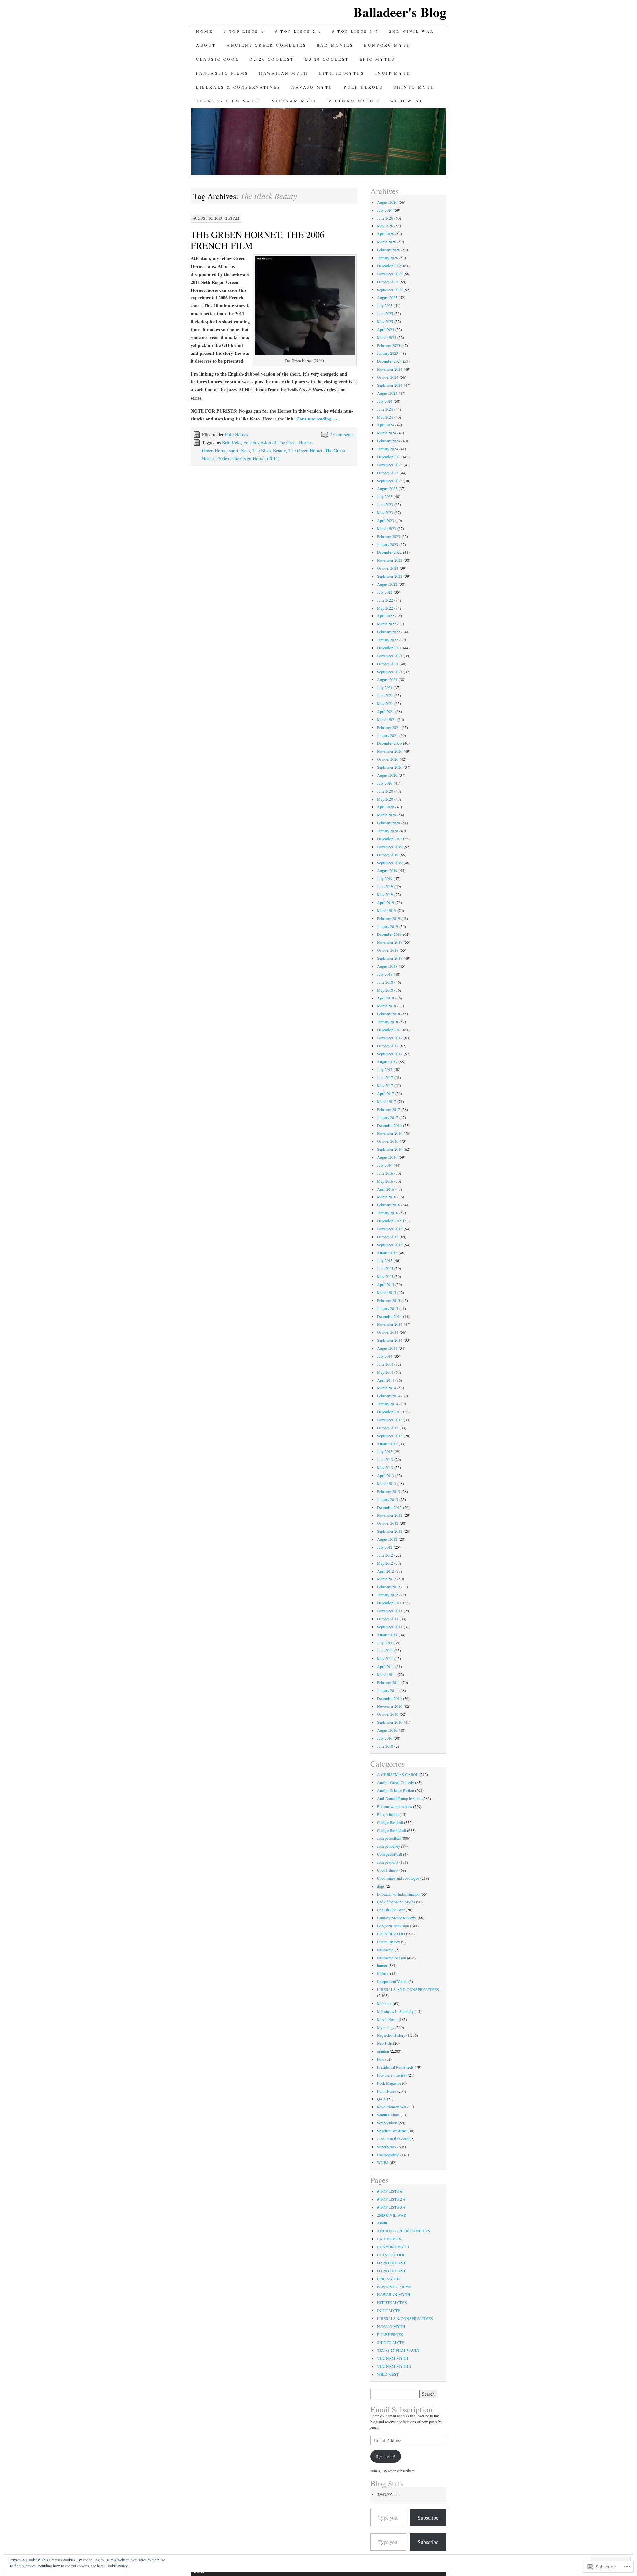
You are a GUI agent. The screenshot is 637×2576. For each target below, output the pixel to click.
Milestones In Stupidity (395, 2011)
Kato (245, 451)
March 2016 (387, 1197)
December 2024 (389, 361)
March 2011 (387, 1674)
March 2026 (387, 242)
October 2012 (388, 1523)
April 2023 (386, 520)
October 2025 (388, 282)
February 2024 (389, 441)
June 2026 (385, 218)
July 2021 (385, 687)
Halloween (385, 1950)
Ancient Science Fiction (395, 1790)
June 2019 (385, 886)
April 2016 (386, 1189)
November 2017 (390, 1038)
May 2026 (385, 226)
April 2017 (386, 1093)
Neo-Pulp (385, 2043)
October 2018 (388, 950)
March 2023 (387, 528)
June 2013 (385, 1459)
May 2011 (385, 1658)
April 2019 (386, 902)
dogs (381, 1886)
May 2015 (385, 1276)
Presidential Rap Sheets (395, 2067)
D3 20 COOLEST (327, 59)
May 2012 (385, 1563)
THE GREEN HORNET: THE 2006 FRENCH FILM (258, 240)
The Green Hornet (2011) (256, 458)
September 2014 (390, 1340)
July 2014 (385, 1356)
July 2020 (385, 783)
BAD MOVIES (335, 45)
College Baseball (390, 1822)
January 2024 (388, 449)
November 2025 (390, 274)
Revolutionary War (392, 2107)
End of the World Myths (396, 1902)
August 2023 (387, 488)
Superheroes (387, 2147)
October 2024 (388, 377)
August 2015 (387, 1253)
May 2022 (385, 608)
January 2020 (388, 831)
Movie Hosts (387, 2019)
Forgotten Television (393, 1926)
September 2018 (390, 958)
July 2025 (385, 305)
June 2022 (385, 600)
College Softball (389, 1854)
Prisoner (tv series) (392, 2075)
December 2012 (389, 1507)
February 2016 (389, 1205)
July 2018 (385, 974)
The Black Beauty (269, 451)
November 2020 (390, 751)
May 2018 (385, 990)
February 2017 (389, 1109)
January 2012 (388, 1595)
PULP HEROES (363, 87)
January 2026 (388, 258)
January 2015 (388, 1308)
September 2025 (390, 290)
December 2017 (389, 1030)
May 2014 (385, 1372)
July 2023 (385, 496)
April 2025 (386, 329)
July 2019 (385, 878)
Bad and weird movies (394, 1806)
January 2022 (388, 640)
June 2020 (385, 791)
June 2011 (385, 1650)
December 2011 (389, 1603)
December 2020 (389, 743)
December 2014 (389, 1316)
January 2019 (388, 926)
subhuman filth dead (393, 2139)
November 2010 (390, 1706)
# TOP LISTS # (244, 31)
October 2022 (388, 568)
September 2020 (390, 767)
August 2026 (387, 202)
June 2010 (385, 1746)
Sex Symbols (387, 2123)
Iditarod (383, 1973)
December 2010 (389, 1698)
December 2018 (389, 934)
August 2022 (387, 584)
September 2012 (390, 1531)
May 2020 (385, 799)
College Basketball (391, 1830)
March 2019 (387, 910)
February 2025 (389, 345)
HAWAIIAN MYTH (284, 73)
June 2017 (385, 1077)
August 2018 (387, 966)
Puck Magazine (389, 2083)
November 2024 (390, 369)
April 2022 (386, 616)
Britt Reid (231, 443)
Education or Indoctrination (398, 1894)
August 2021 (387, 679)
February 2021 (389, 727)
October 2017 (388, 1046)
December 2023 (389, 457)
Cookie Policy (117, 2566)
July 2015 (385, 1260)
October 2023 (388, 473)
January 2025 (388, 353)
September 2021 (390, 672)
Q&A (381, 2099)
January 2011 (388, 1690)
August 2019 (387, 870)
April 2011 (386, 1666)
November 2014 (390, 1324)
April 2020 (386, 807)
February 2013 (389, 1491)
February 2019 (389, 918)
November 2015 (390, 1229)
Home (204, 31)
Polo (381, 2059)
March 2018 (387, 1006)
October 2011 (388, 1619)
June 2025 (385, 313)
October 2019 (388, 855)
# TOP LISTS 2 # (298, 31)
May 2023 (385, 512)
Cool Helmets (388, 1870)
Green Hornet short (220, 451)
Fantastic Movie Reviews (397, 1918)
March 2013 (387, 1483)
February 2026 (389, 250)
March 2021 (387, 719)
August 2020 (387, 775)
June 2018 (385, 982)
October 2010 (388, 1714)
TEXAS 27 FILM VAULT (229, 101)
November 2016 (390, 1133)
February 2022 (389, 632)
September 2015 (390, 1245)
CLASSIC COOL (217, 59)
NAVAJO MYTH (312, 87)
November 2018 (390, 942)
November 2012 (390, 1515)
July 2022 (385, 592)
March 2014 (387, 1388)
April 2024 (386, 425)
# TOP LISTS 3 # (355, 31)
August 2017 (387, 1062)
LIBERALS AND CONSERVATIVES (408, 1989)
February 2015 (389, 1300)
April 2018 (386, 998)
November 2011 (390, 1611)
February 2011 (389, 1682)
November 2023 (390, 465)
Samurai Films (388, 2115)
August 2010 (387, 1730)
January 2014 (388, 1404)
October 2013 (388, 1428)
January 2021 (388, 735)
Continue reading (317, 419)
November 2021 (390, 656)
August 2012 (387, 1539)
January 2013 (388, 1499)
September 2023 (390, 481)
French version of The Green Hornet (278, 443)
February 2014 (389, 1396)
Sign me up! (386, 2456)
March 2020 (387, 815)
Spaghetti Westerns (392, 2131)
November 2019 (390, 847)
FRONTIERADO (391, 1934)
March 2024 (387, 433)
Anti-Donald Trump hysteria (399, 1798)
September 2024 (390, 385)
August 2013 (387, 1444)
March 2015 (387, 1292)
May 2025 (385, 321)
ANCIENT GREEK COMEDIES (266, 45)
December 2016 (389, 1125)
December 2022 (389, 552)
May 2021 (385, 703)
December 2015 (389, 1221)
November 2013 (390, 1420)
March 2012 (387, 1579)
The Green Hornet (305, 451)
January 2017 (388, 1117)
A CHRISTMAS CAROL (398, 1774)
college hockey (389, 1846)
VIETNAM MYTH (295, 101)
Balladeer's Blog (400, 12)
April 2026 (386, 234)
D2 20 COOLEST (272, 59)
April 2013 (386, 1475)
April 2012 (386, 1571)
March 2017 (387, 1101)
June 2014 (385, 1364)
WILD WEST (406, 101)
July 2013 (385, 1451)
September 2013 (390, 1436)
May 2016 (385, 1181)
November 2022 (390, 560)
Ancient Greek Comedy (395, 1782)
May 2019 (385, 894)
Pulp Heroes (236, 435)
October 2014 (388, 1332)
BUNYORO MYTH (389, 45)
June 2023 (385, 504)
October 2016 (388, 1141)
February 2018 (389, 1014)
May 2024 (385, 417)
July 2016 (385, 1165)
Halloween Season (391, 1958)
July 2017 (385, 1069)
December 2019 (389, 839)
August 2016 (387, 1157)
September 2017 (390, 1054)
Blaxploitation (388, 1814)
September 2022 (390, 576)
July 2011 (385, 1642)
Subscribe (428, 2517)
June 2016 (385, 1173)
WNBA (383, 2162)
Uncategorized (388, 2155)
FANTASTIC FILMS (222, 73)
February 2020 (389, 823)
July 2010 (385, 1738)
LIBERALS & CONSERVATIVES (238, 87)
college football (389, 1838)
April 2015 (386, 1284)
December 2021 (389, 648)
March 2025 (387, 337)
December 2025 (389, 266)
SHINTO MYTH (414, 87)
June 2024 (385, 409)
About (206, 45)
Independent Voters (392, 1981)
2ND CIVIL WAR (412, 31)
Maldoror (384, 2003)
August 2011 (387, 1635)
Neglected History (391, 2035)
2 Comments (342, 435)
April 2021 (386, 711)
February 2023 (389, 536)
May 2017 (385, 1085)
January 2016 (388, 1213)
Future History (389, 1942)
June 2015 (385, 1268)
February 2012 (389, 1587)
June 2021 (385, 695)
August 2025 (387, 297)
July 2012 (385, 1547)
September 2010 (390, 1722)
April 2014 (386, 1380)
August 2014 (387, 1348)
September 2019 (390, 863)
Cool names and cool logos (398, 1878)
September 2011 (390, 1627)
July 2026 (385, 210)
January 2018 (388, 1022)
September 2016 (390, 1149)
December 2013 (389, 1412)
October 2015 (388, 1237)
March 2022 (387, 624)
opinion (383, 2051)
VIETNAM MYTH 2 (354, 101)
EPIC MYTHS (378, 59)
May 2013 (385, 1467)
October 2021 (388, 664)
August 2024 (387, 393)
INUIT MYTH (393, 73)
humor (382, 1965)
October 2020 (388, 759)
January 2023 (388, 544)
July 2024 (385, 401)
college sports (388, 1862)
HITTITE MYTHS (342, 73)
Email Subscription (401, 2409)
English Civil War (391, 1910)
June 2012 (385, 1555)
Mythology (386, 2027)
